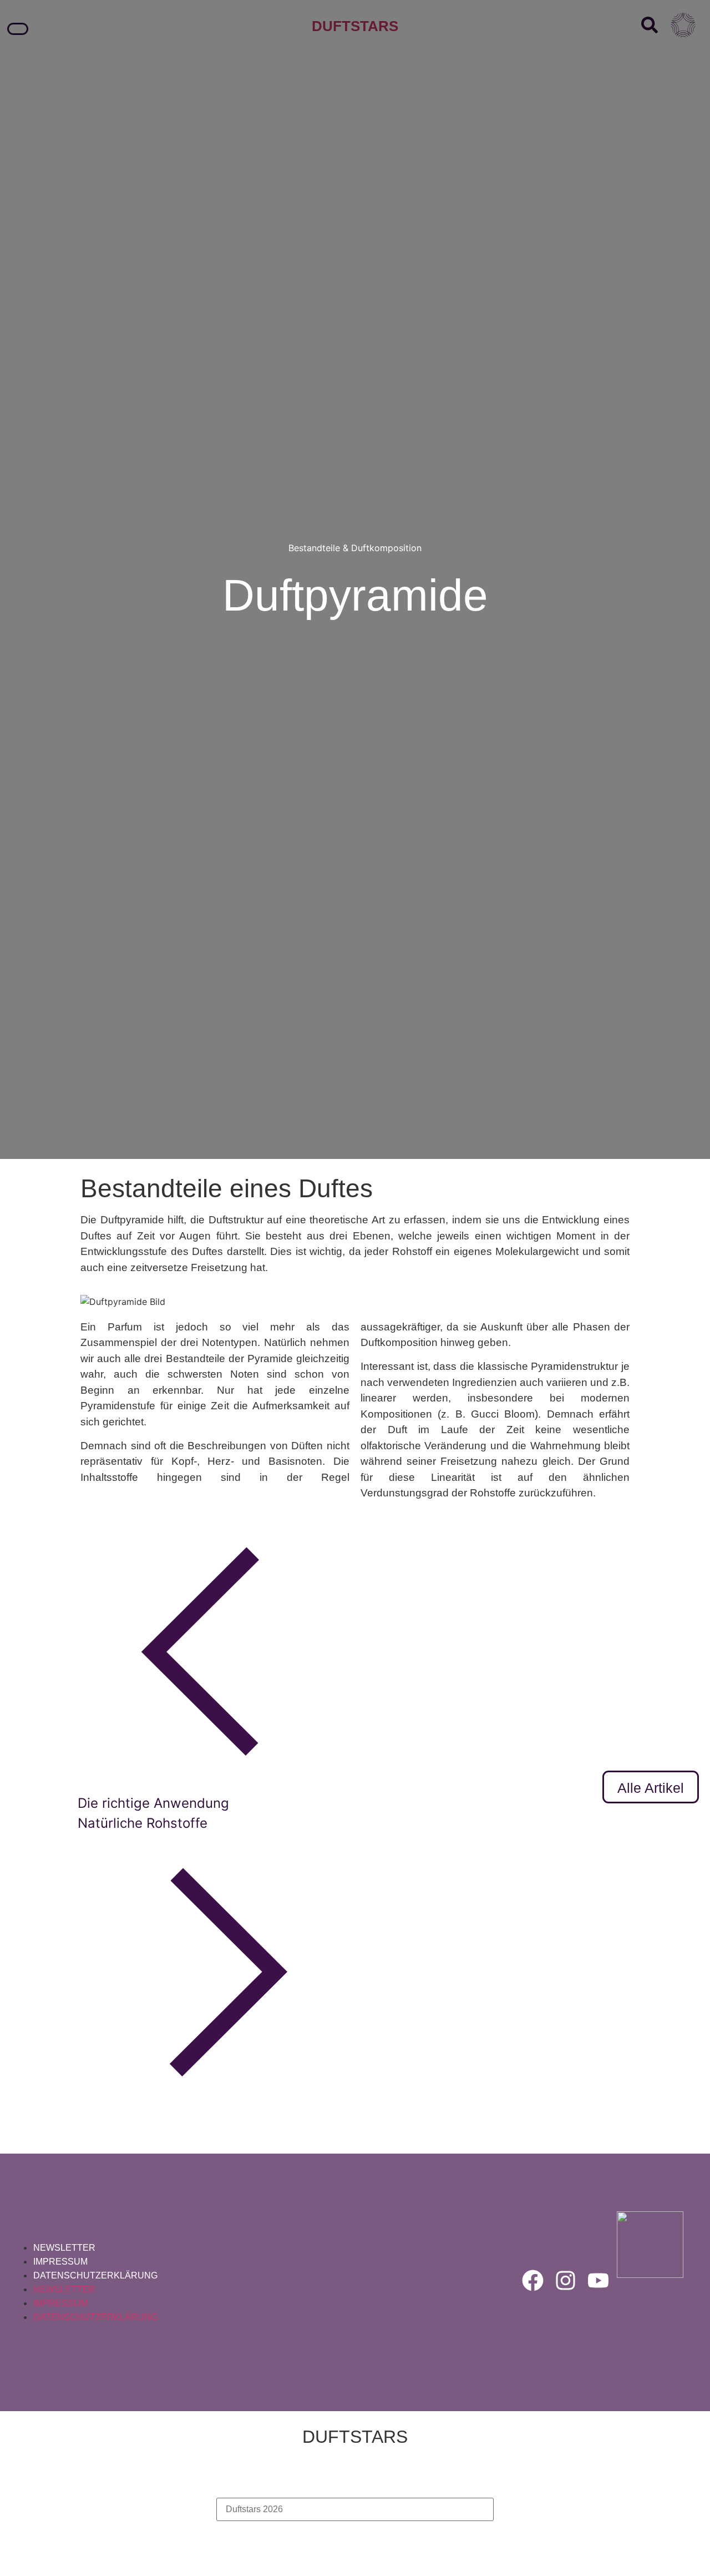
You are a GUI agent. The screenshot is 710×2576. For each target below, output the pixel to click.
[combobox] (355, 2509)
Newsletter (64, 2248)
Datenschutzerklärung (95, 2275)
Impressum (60, 2262)
